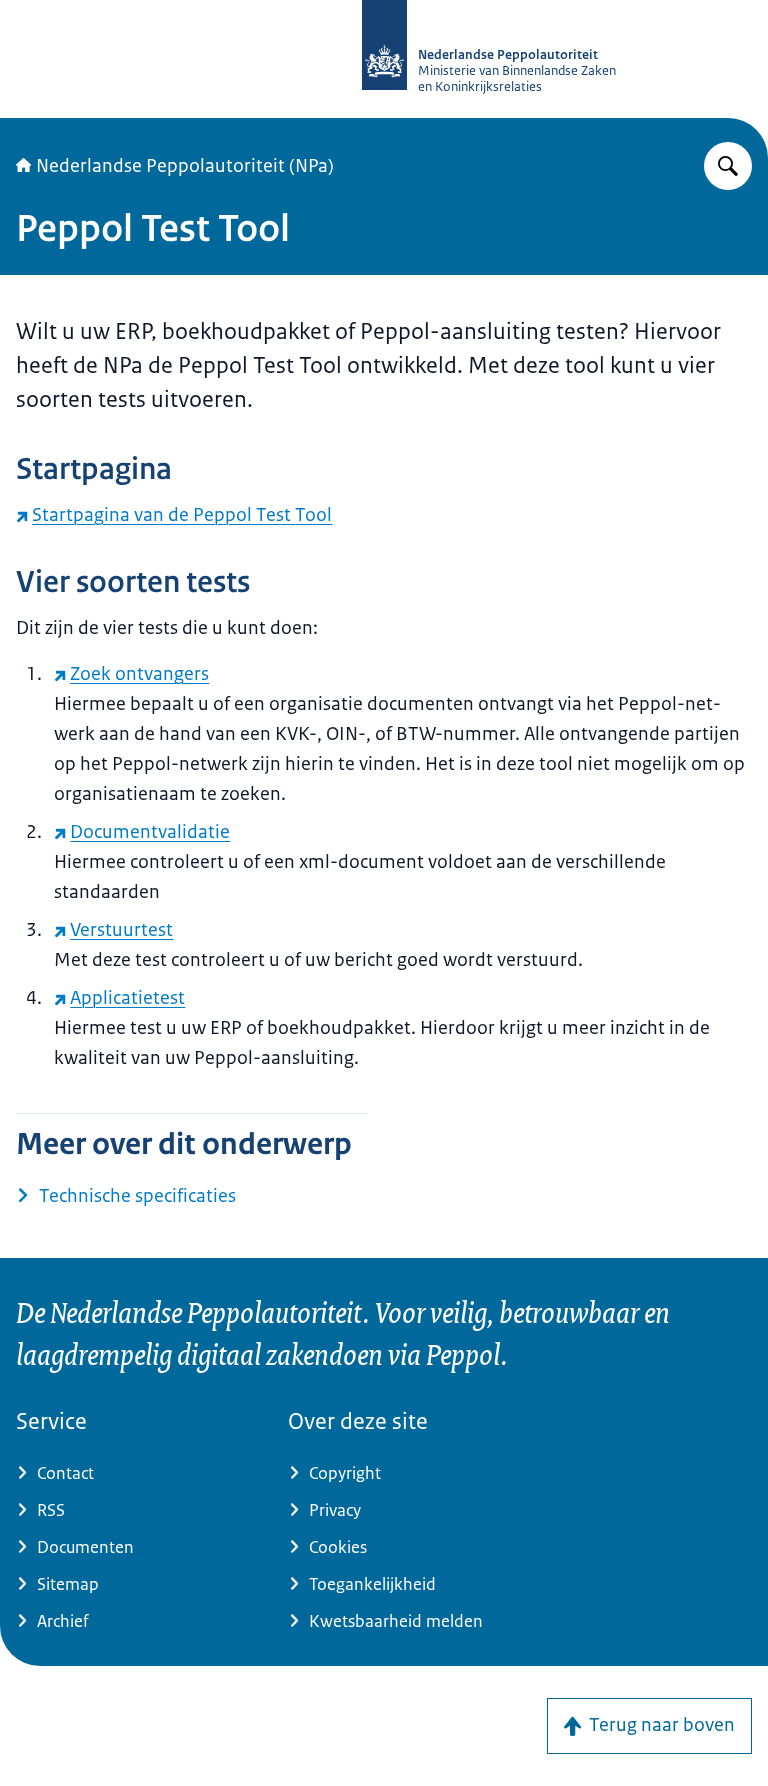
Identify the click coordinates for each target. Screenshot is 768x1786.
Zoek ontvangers (139, 674)
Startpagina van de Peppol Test (182, 515)
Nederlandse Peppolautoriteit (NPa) (185, 166)
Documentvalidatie (150, 832)
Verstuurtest (121, 930)
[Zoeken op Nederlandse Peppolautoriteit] (728, 166)
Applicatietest (127, 998)
